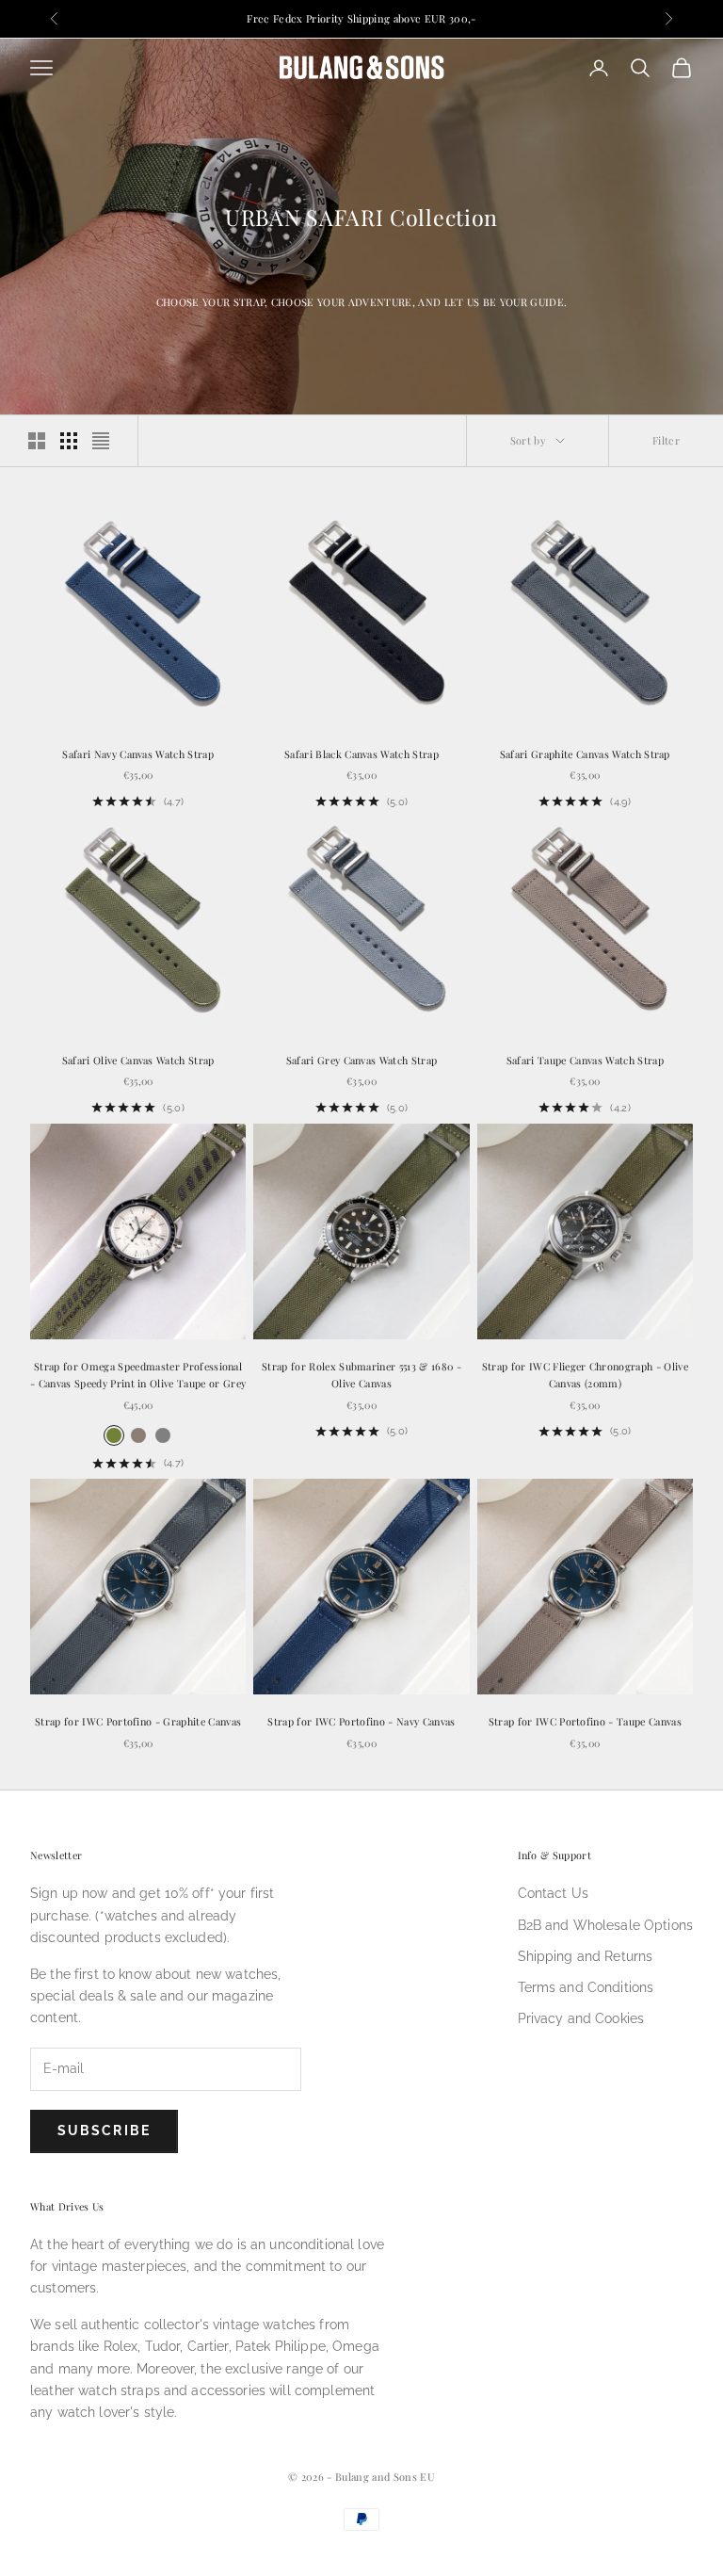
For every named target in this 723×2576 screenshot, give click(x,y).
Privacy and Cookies (581, 2018)
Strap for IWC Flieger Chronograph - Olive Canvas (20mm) (585, 1375)
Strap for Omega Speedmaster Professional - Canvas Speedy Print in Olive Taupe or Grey (138, 1375)
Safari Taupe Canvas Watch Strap (585, 1060)
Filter (666, 440)
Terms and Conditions (586, 1987)
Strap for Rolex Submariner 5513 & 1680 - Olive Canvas (361, 1375)
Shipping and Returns (586, 1956)
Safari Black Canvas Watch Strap (361, 754)
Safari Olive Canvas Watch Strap (138, 1060)
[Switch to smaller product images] (69, 441)
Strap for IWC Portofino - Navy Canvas (361, 1721)
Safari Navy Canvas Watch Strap (138, 754)
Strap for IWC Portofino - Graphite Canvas (138, 1721)
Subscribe (104, 2130)
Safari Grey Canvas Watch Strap (362, 1060)
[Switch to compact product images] (101, 441)
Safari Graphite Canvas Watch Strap (585, 754)
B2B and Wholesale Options (606, 1925)
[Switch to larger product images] (37, 441)
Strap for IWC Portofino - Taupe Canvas (585, 1721)
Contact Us (553, 1893)
